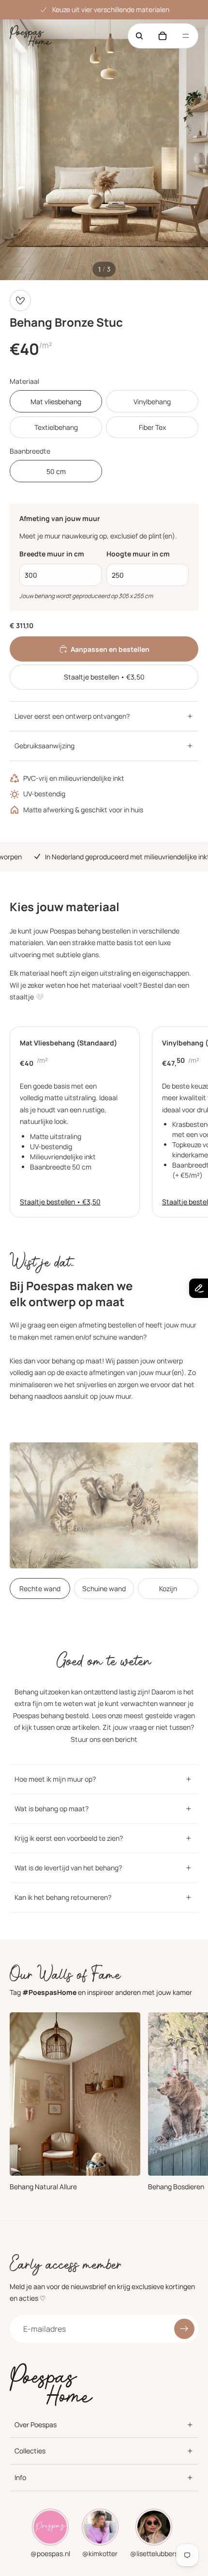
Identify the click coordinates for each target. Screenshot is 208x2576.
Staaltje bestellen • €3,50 (104, 677)
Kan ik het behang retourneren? (63, 1897)
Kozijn (168, 1588)
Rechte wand (40, 1588)
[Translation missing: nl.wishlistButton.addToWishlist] (20, 300)
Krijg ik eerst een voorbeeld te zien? (69, 1838)
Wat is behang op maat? (52, 1809)
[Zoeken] (139, 36)
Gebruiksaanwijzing (45, 746)
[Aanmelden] (184, 2328)
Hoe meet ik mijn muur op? (55, 1779)
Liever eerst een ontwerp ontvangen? (72, 716)
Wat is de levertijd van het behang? (68, 1868)
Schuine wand (104, 1588)
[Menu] (186, 36)
